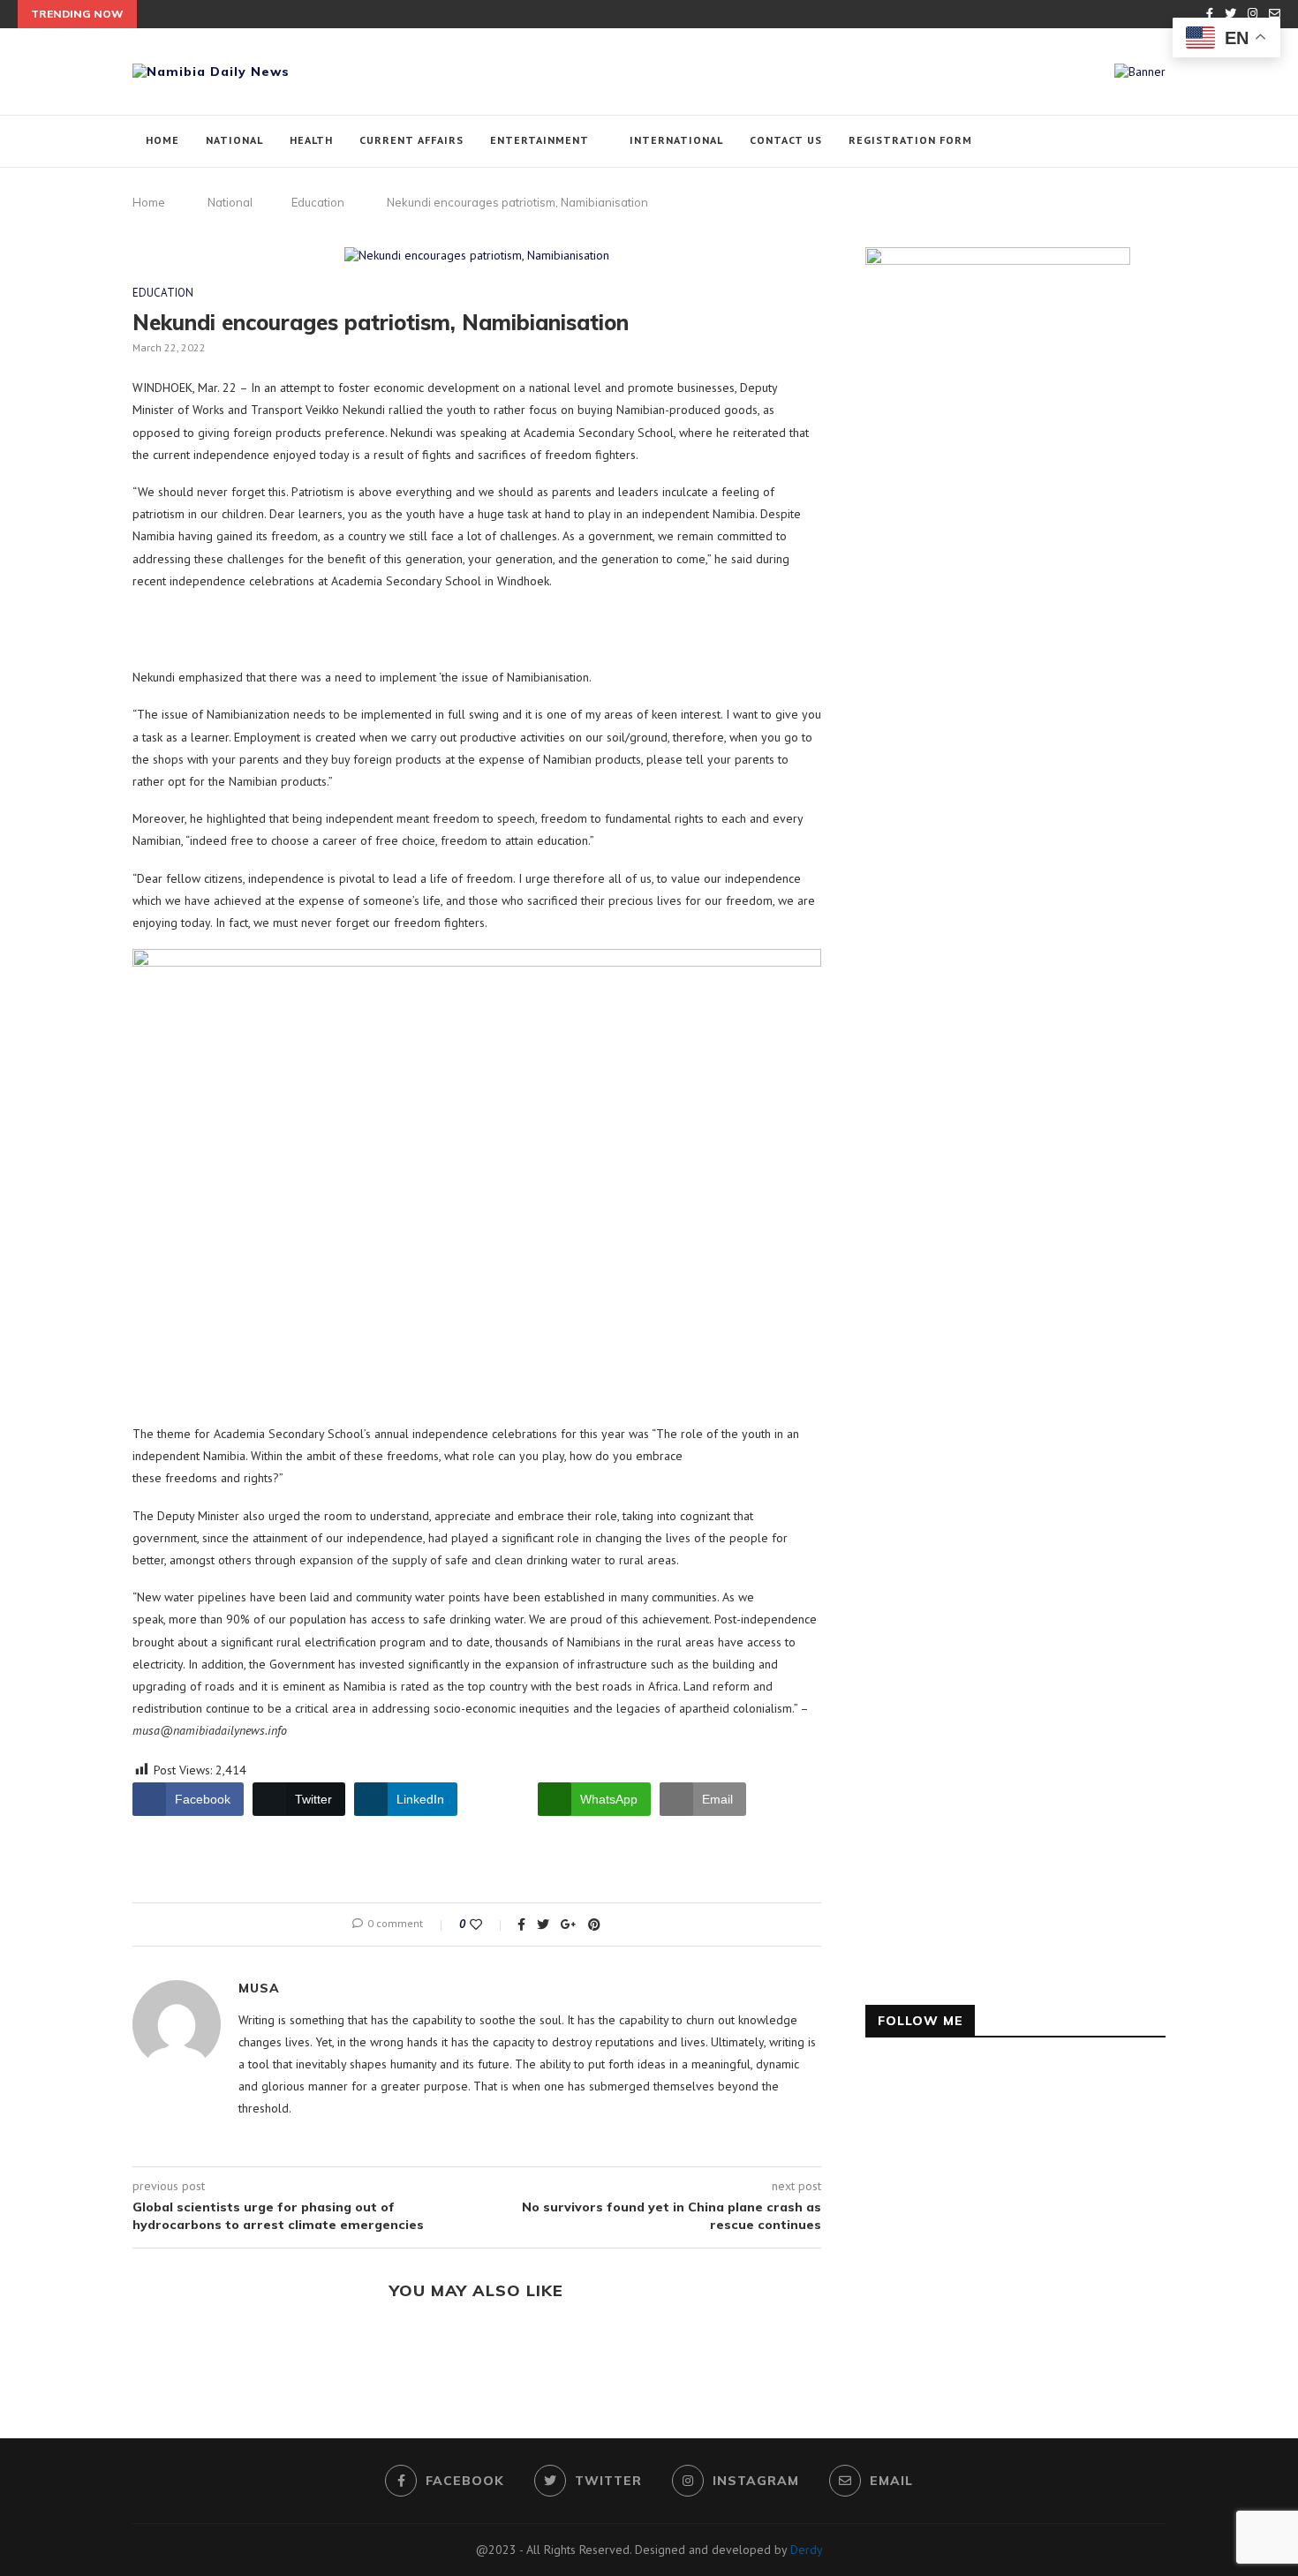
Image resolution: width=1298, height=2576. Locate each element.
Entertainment (540, 140)
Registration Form (910, 140)
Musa (259, 1988)
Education (318, 202)
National (234, 140)
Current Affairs (411, 140)
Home (162, 140)
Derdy (807, 2550)
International (676, 140)
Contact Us (786, 140)
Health (311, 140)
